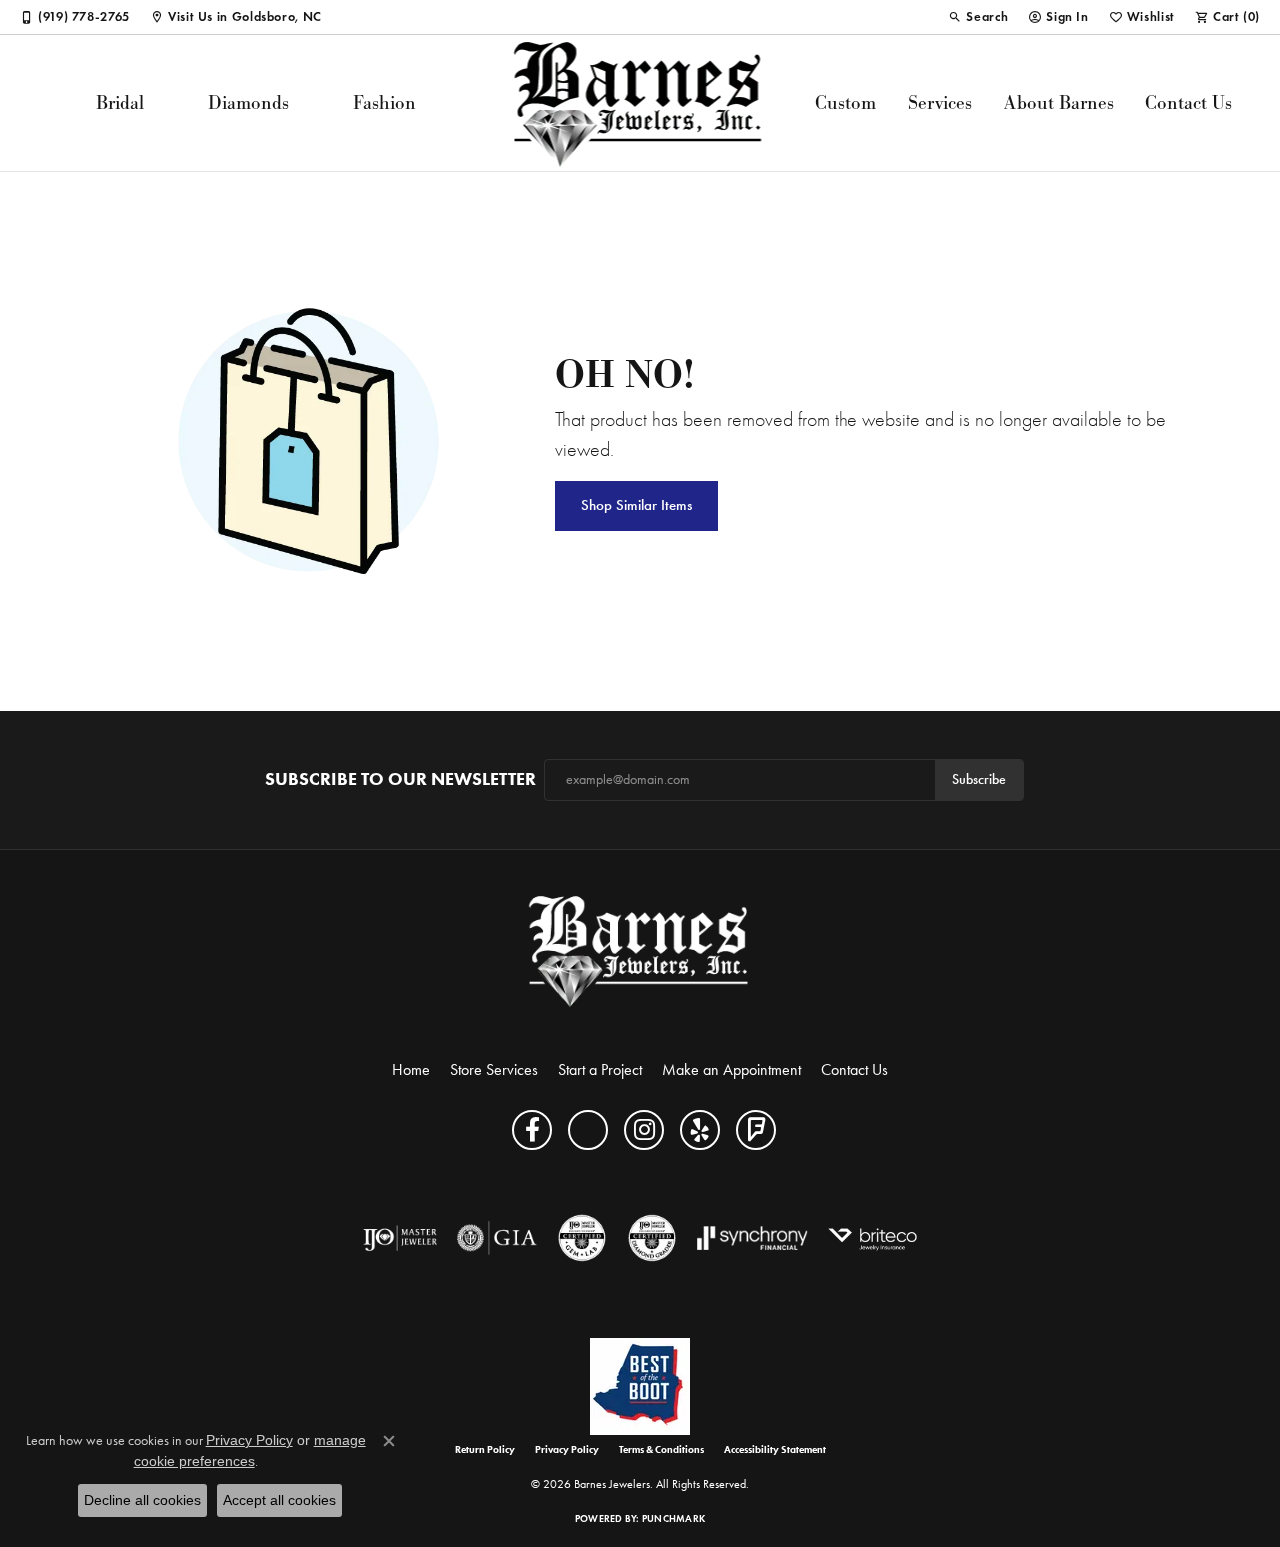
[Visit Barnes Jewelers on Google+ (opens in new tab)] (588, 1130)
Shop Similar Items (636, 505)
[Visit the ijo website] (400, 1238)
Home (411, 1069)
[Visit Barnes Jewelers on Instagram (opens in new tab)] (644, 1130)
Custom (845, 102)
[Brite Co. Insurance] (872, 1238)
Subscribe (979, 779)
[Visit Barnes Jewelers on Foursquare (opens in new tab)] (756, 1130)
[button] (978, 17)
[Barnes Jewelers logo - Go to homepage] (640, 103)
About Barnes (1059, 102)
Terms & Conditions (661, 1450)
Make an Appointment (731, 1069)
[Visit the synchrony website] (752, 1238)
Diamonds (248, 102)
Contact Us (1188, 102)
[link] (75, 17)
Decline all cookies (142, 1500)
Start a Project (600, 1069)
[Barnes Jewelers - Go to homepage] (640, 950)
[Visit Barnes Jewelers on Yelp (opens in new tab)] (700, 1130)
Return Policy (485, 1450)
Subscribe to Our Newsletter (400, 779)
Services (940, 102)
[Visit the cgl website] (582, 1238)
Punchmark (673, 1518)
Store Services (494, 1069)
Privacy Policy (567, 1450)
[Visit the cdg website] (652, 1238)
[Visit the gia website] (497, 1238)
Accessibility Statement (775, 1450)
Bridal (120, 102)
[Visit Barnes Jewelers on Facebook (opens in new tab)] (532, 1130)
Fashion (384, 102)
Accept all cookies (279, 1500)
